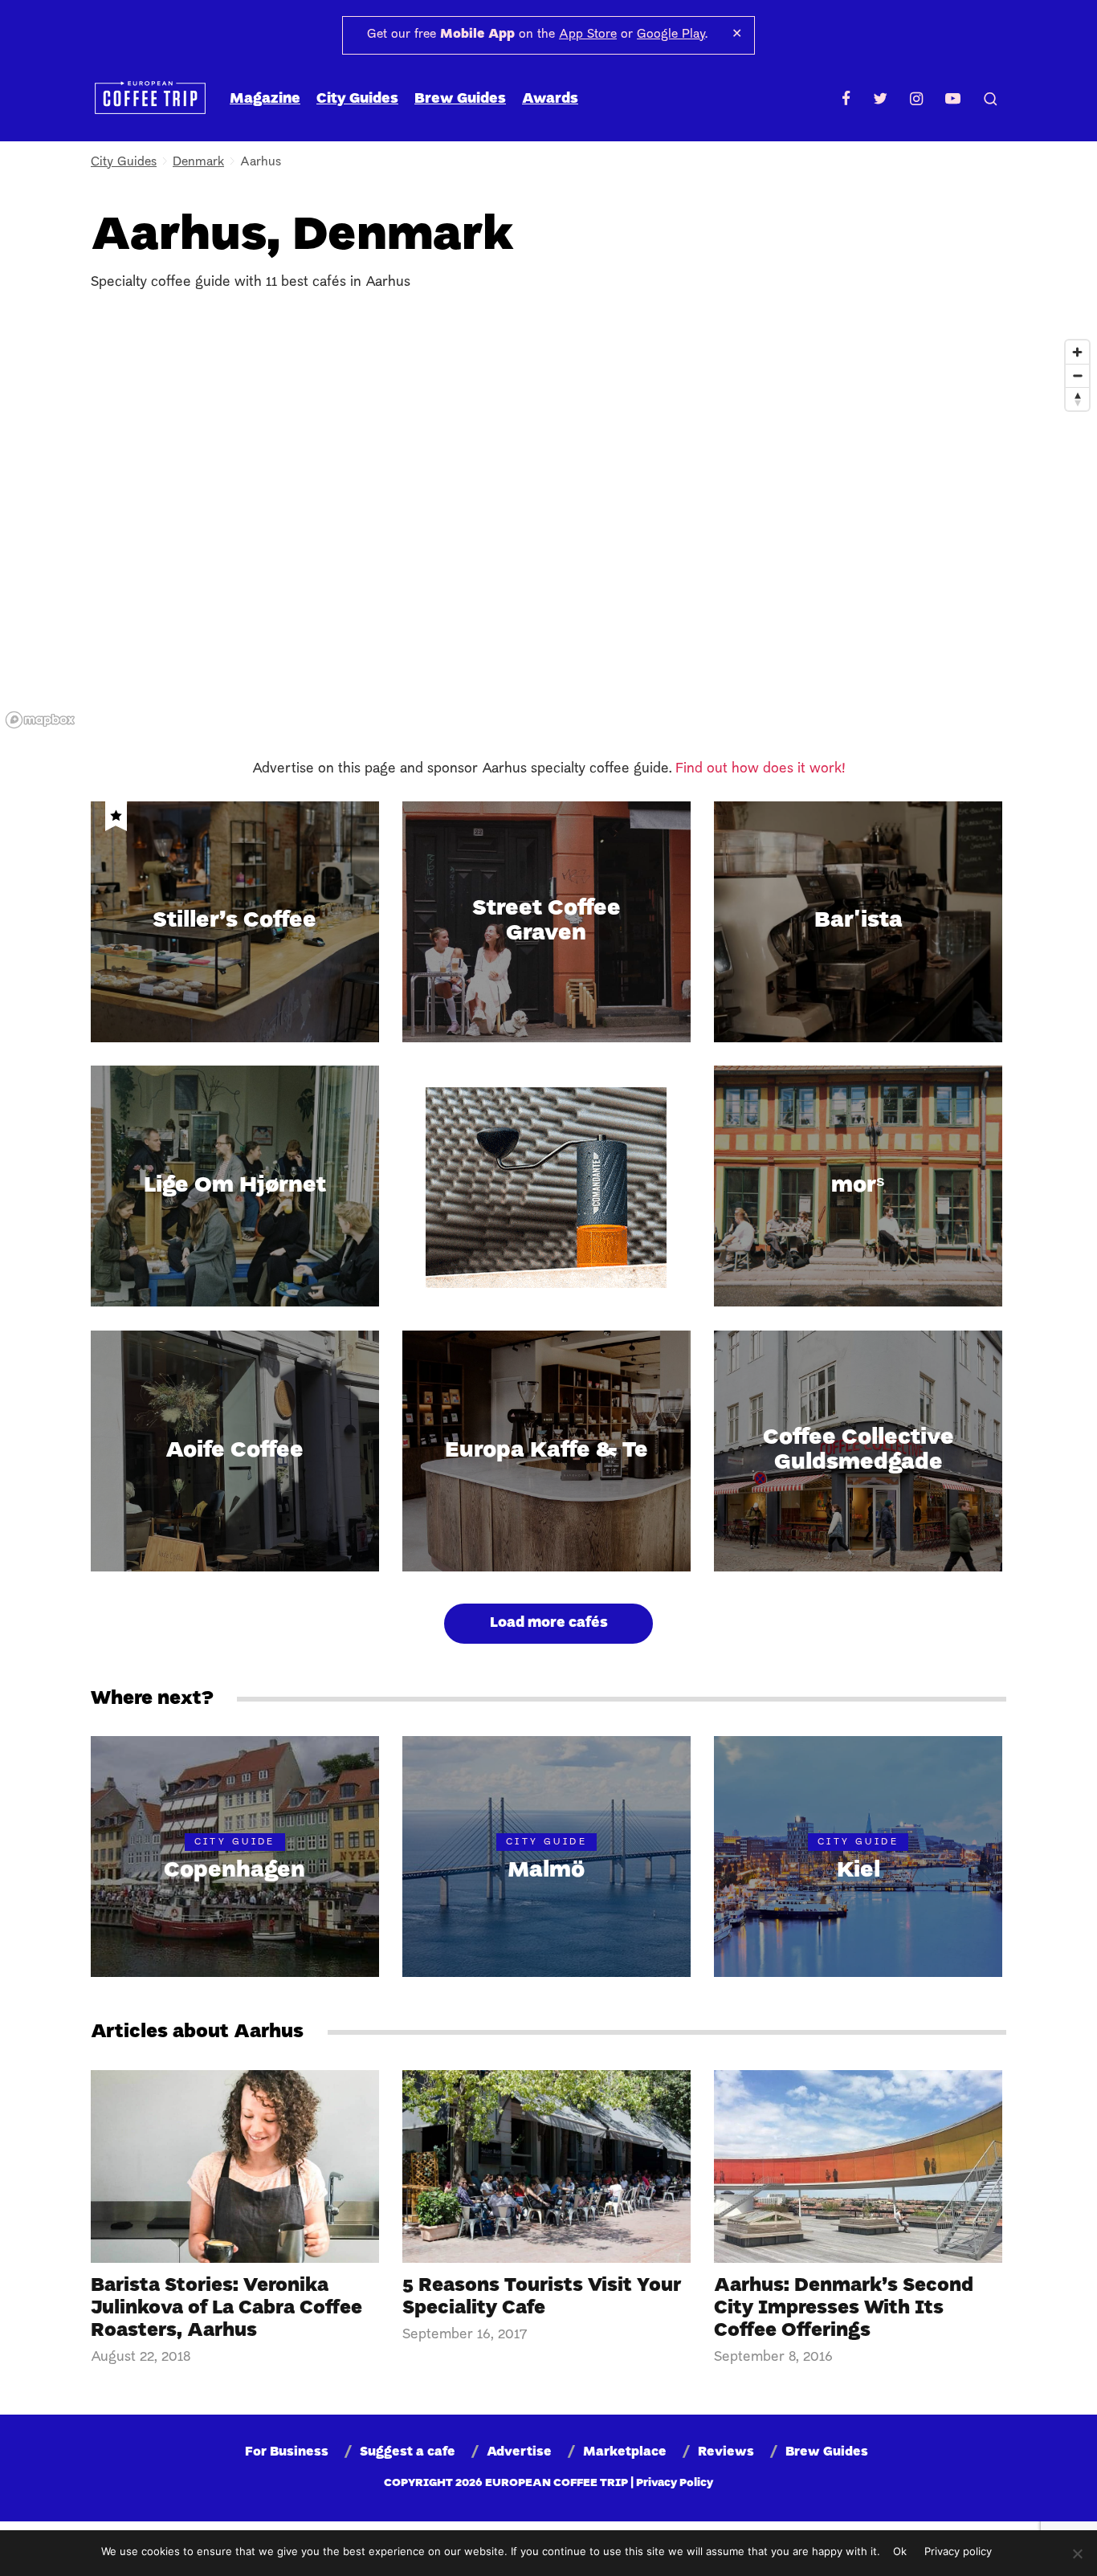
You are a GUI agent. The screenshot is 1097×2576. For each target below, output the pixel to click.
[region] (548, 533)
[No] (1077, 2554)
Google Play (671, 35)
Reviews (726, 2452)
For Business (287, 2452)
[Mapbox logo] (40, 720)
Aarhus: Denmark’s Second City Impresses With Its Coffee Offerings (844, 2309)
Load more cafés (549, 1623)
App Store (588, 35)
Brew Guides (460, 99)
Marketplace (625, 2452)
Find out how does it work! (761, 769)
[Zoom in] (1077, 352)
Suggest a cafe (408, 2452)
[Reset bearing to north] (1077, 399)
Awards (550, 99)
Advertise (519, 2452)
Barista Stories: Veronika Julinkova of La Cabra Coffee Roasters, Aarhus (226, 2309)
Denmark (198, 162)
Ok (900, 2551)
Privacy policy (958, 2551)
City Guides (357, 99)
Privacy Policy (675, 2483)
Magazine (265, 99)
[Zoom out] (1077, 375)
